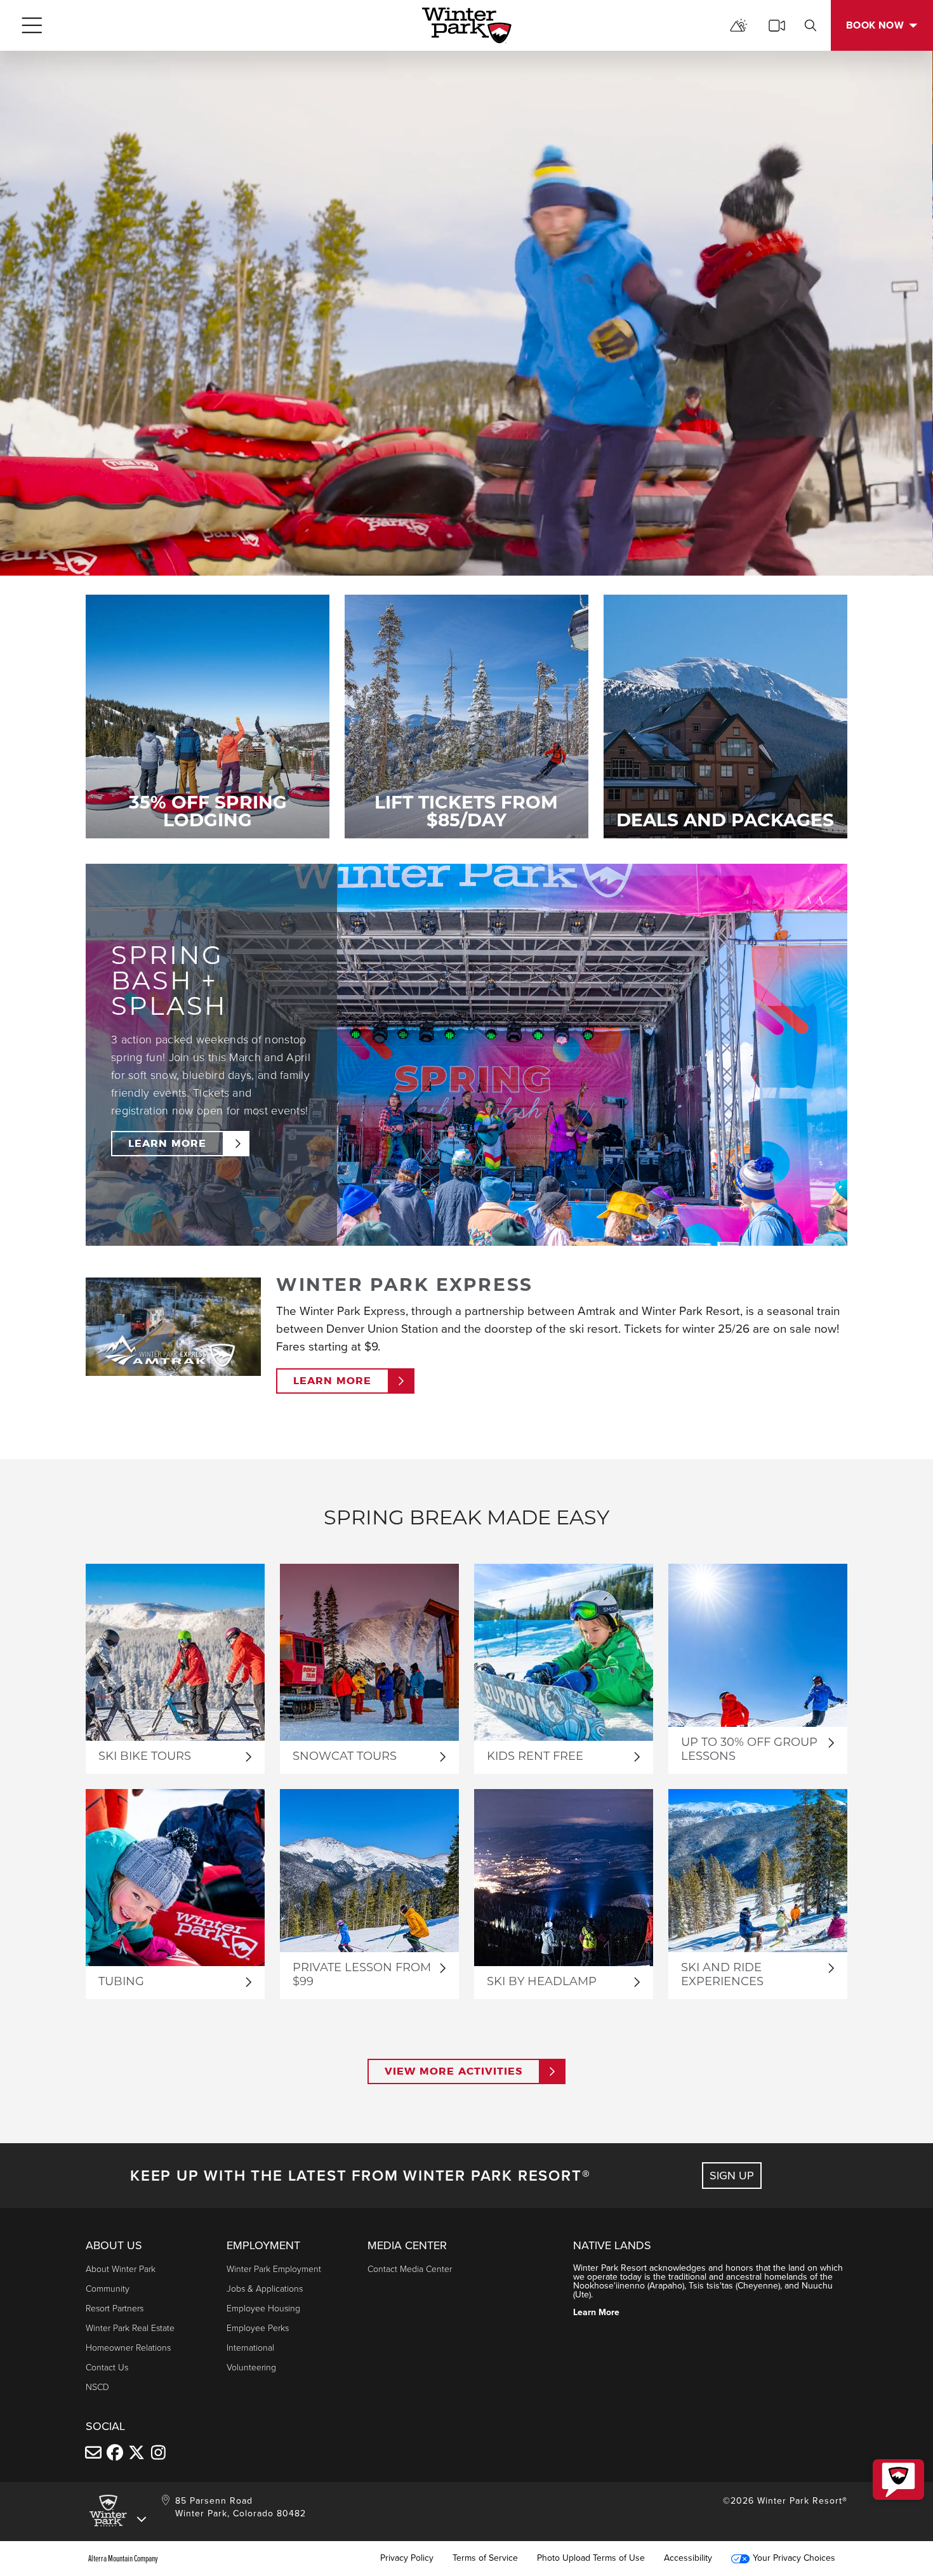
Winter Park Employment (274, 2269)
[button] (898, 2480)
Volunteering (251, 2368)
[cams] (777, 25)
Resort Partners (115, 2308)
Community (108, 2289)
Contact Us (107, 2368)
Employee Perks (258, 2328)
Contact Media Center (410, 2269)
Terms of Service (485, 2558)
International (250, 2348)
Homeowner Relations (128, 2348)
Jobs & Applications (265, 2289)
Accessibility (688, 2558)
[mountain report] (739, 25)
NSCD (97, 2387)
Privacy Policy (407, 2558)
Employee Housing (263, 2308)
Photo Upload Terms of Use (591, 2558)
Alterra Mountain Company (123, 2558)
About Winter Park (121, 2269)
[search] (811, 25)
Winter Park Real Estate (130, 2328)
